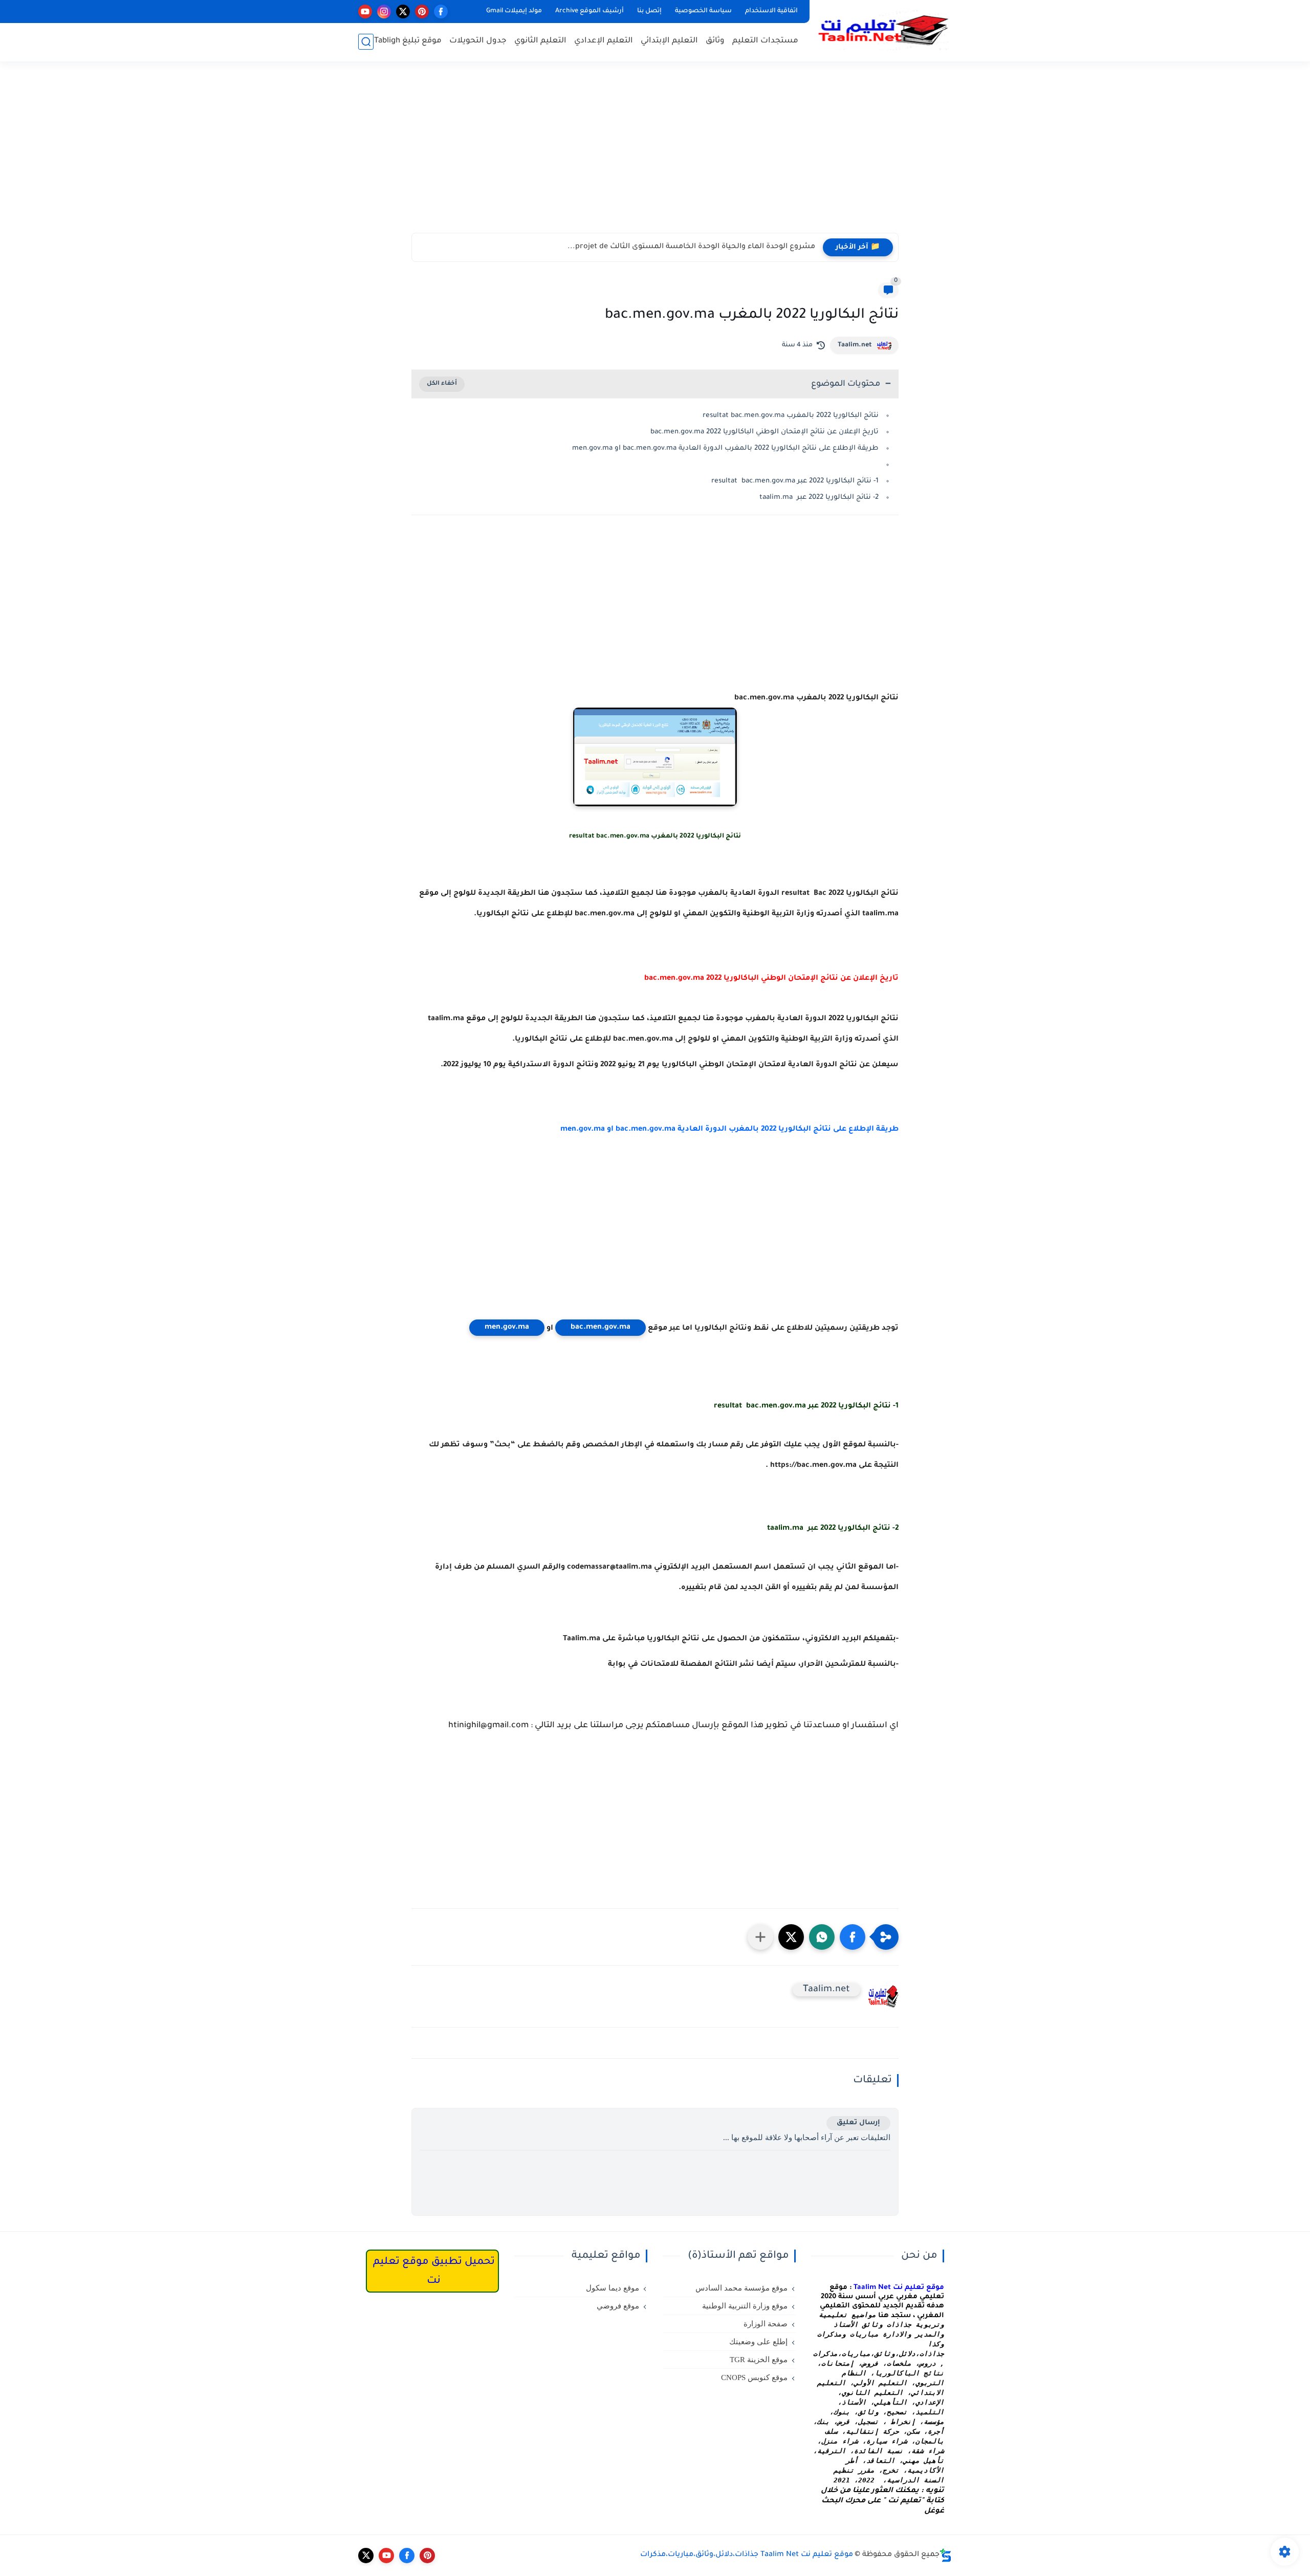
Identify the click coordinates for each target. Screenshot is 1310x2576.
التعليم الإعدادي (604, 41)
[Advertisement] (655, 153)
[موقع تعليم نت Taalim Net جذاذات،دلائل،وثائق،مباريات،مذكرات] (883, 30)
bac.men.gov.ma (601, 1328)
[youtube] (365, 12)
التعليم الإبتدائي (669, 41)
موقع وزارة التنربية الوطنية (745, 2306)
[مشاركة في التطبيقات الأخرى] (760, 1937)
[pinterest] (422, 12)
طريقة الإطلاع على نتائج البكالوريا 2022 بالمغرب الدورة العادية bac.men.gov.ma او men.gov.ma (725, 448)
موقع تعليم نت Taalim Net (899, 2288)
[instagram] (384, 12)
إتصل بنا (649, 11)
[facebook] (441, 12)
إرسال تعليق (858, 2123)
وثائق (715, 41)
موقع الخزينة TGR (759, 2360)
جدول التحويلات (478, 41)
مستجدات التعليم (765, 41)
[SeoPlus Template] (946, 2555)
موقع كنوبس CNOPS (754, 2377)
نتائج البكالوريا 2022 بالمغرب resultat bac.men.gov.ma (791, 416)
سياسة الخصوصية (703, 11)
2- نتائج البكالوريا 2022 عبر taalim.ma (819, 498)
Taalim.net (855, 345)
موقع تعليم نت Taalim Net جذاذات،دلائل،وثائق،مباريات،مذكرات (747, 2555)
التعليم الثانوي (540, 41)
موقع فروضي (618, 2306)
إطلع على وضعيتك (758, 2342)
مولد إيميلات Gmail (514, 11)
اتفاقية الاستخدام (771, 11)
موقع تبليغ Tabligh (408, 41)
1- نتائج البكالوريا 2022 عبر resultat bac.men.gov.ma (795, 481)
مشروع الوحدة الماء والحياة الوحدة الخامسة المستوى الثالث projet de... (691, 247)
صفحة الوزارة (766, 2324)
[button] (853, 1937)
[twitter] (403, 12)
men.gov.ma (507, 1328)
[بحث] (366, 42)
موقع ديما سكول (613, 2288)
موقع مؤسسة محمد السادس (741, 2288)
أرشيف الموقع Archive (589, 11)
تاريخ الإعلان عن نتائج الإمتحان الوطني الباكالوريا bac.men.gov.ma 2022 (765, 432)
